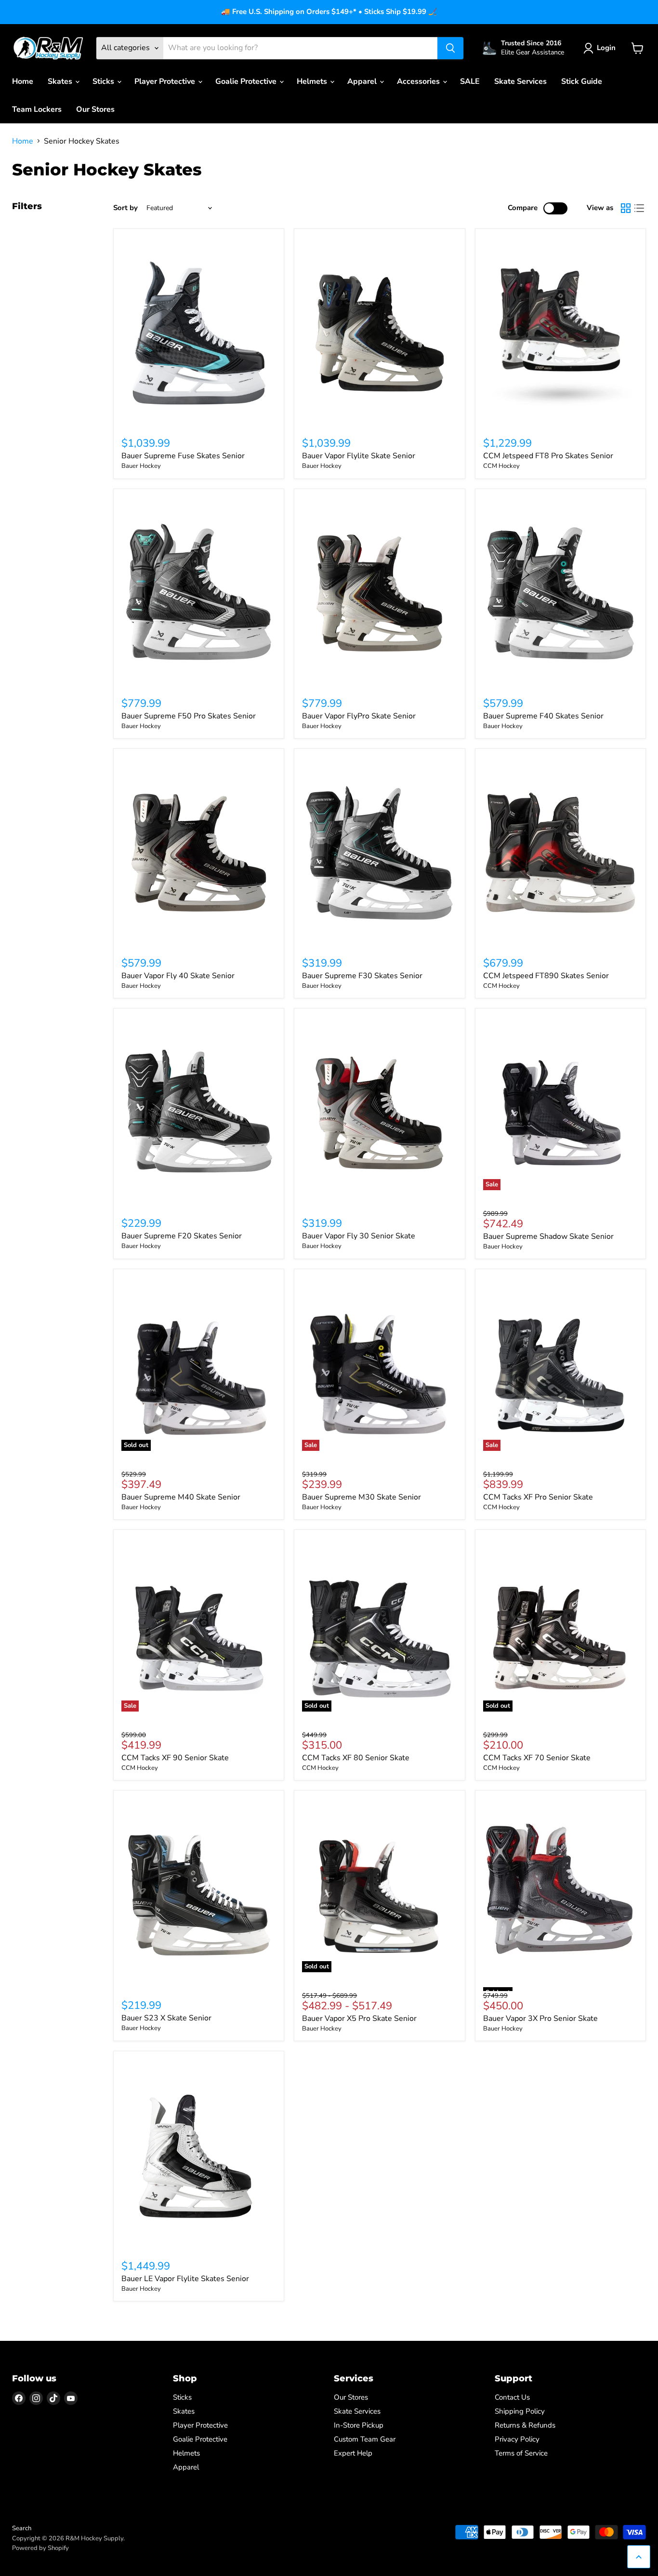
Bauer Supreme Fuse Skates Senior (183, 456)
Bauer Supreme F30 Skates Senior (362, 976)
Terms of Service (521, 2453)
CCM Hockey (501, 466)
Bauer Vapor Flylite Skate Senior (359, 456)
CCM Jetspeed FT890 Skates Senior (546, 976)
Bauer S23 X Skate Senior (166, 2018)
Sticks (104, 81)
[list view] (639, 208)
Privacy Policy (517, 2439)
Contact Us (512, 2397)
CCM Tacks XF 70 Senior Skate (537, 1758)
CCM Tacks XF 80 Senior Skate (356, 1758)
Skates (61, 81)
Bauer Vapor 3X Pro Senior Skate (540, 2018)
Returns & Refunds (525, 2425)
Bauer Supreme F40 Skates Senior (543, 716)
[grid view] (626, 208)
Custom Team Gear (365, 2439)
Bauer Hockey (141, 466)
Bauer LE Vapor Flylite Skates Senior (185, 2279)
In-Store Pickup (359, 2425)
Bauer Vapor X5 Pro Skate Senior (359, 2018)
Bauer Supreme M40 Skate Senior (181, 1497)
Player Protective (166, 81)
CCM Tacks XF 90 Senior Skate (175, 1758)
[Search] (450, 48)
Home (23, 81)
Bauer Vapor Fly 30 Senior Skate (359, 1236)
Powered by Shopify (40, 2548)
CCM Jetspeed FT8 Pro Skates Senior (548, 456)
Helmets (313, 81)
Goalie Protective (247, 81)
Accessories (419, 81)
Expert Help (353, 2453)
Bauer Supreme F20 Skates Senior (182, 1236)
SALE (470, 81)
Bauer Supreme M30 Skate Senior (362, 1497)
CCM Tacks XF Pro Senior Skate (538, 1497)
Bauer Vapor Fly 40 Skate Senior (178, 976)
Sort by (125, 208)
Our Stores (95, 109)
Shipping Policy (520, 2411)
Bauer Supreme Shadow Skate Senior (548, 1236)
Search (22, 2528)
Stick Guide (582, 81)
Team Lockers (37, 109)
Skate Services (520, 81)
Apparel (363, 81)
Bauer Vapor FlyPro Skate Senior (359, 716)
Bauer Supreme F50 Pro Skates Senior (189, 716)
